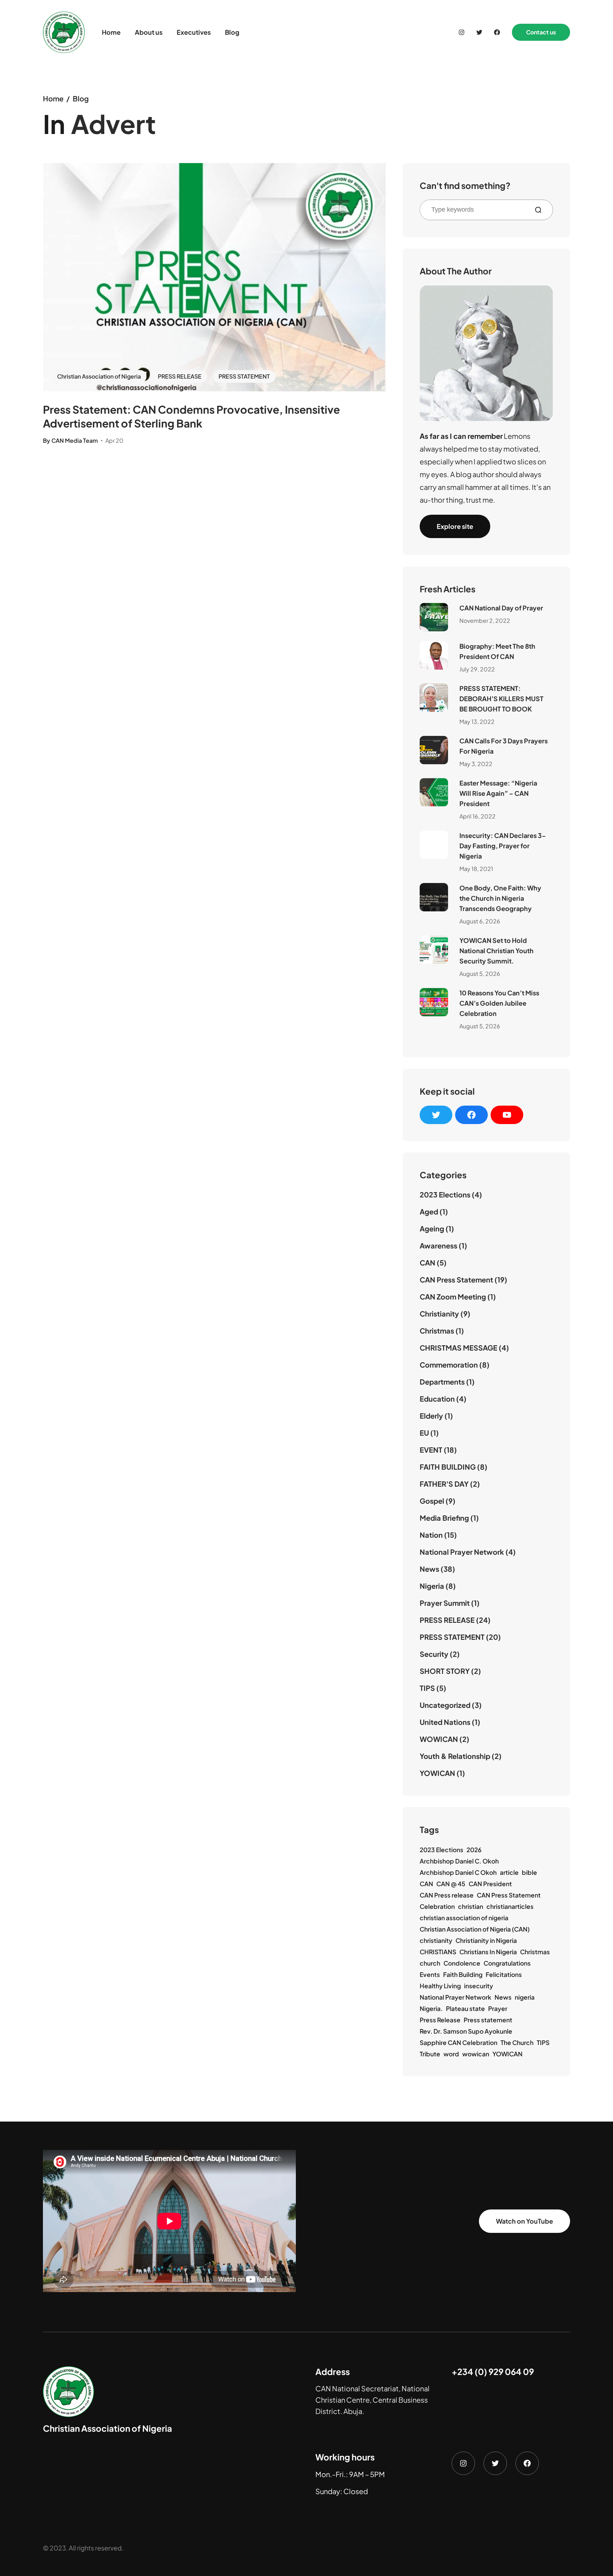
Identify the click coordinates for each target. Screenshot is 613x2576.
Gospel (432, 1501)
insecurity (479, 1986)
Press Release (440, 2020)
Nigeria (432, 1586)
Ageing (432, 1228)
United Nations (445, 1722)
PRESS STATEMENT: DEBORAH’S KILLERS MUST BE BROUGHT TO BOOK (501, 699)
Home (53, 98)
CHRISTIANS (438, 1952)
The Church (517, 2043)
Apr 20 (114, 440)
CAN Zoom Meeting (453, 1297)
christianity (436, 1940)
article (509, 1872)
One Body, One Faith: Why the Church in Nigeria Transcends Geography (500, 898)
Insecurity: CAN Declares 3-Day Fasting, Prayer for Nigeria (503, 846)
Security (434, 1654)
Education (437, 1399)
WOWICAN (439, 1739)
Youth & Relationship (455, 1756)
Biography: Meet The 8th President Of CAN (497, 651)
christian (471, 1906)
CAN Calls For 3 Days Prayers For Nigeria (504, 746)
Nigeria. (431, 2008)
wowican (476, 2054)
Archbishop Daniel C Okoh (458, 1872)
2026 (474, 1850)
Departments (442, 1382)
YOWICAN (437, 1773)
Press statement (488, 2020)
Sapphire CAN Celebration (459, 2043)
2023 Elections (445, 1194)
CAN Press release (447, 1895)
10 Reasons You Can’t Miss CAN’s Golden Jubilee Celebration (499, 1003)
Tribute (430, 2054)
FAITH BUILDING (448, 1467)
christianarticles (510, 1906)
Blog (81, 98)
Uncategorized (445, 1705)
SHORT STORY (445, 1671)
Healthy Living (440, 1986)
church (430, 1963)
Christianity (439, 1314)
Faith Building (463, 1974)
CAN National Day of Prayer (501, 608)
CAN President (490, 1884)
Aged (429, 1211)
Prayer (498, 2008)
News (429, 1569)
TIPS (427, 1688)
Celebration (437, 1906)
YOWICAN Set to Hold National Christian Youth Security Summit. (496, 951)
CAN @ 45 (451, 1884)
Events (430, 1974)
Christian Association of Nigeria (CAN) (475, 1929)
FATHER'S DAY (444, 1484)
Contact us (541, 32)
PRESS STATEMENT (244, 376)
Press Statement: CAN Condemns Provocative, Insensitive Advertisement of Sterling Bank (191, 416)
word (451, 2054)
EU (424, 1433)
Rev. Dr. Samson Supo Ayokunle (466, 2031)
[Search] (541, 210)
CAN (427, 1262)
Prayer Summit (445, 1603)
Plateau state (465, 2008)
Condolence (462, 1963)
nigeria (525, 1997)
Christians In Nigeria (488, 1952)
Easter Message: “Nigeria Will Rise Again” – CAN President (498, 793)
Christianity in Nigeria (486, 1940)
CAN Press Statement (456, 1279)
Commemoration (449, 1365)
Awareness (438, 1245)
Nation (431, 1535)
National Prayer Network (462, 1552)
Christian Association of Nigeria (99, 376)
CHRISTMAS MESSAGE (459, 1348)
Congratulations (507, 1963)
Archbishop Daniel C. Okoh (459, 1861)
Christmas (437, 1331)
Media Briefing (444, 1518)
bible (529, 1872)
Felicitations (504, 1974)
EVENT (431, 1450)
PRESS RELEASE (180, 376)
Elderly (431, 1416)
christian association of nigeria (464, 1918)
